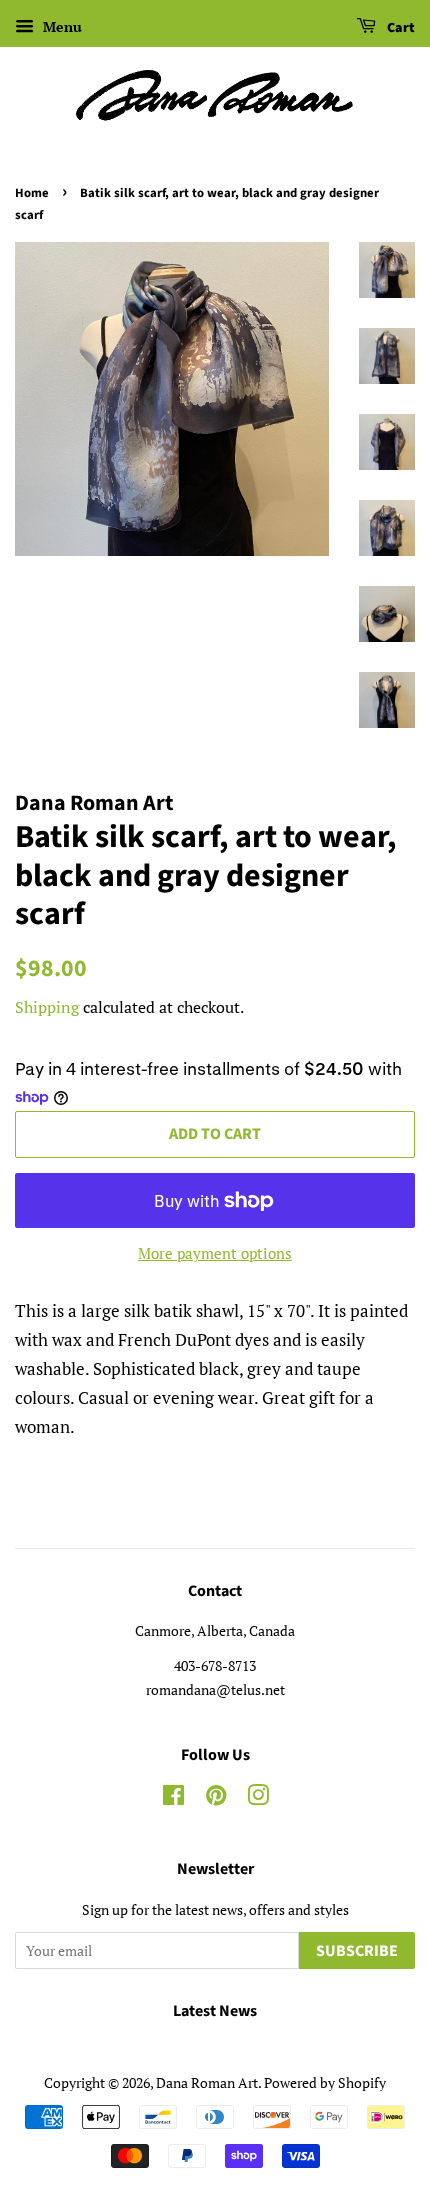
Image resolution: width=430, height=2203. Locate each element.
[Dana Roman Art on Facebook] (173, 1798)
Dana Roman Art (207, 2082)
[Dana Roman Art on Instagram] (258, 1798)
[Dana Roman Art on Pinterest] (216, 1798)
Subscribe (357, 1951)
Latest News (215, 2011)
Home (32, 193)
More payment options (215, 1253)
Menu (60, 26)
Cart (399, 28)
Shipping (47, 1007)
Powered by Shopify (325, 2082)
